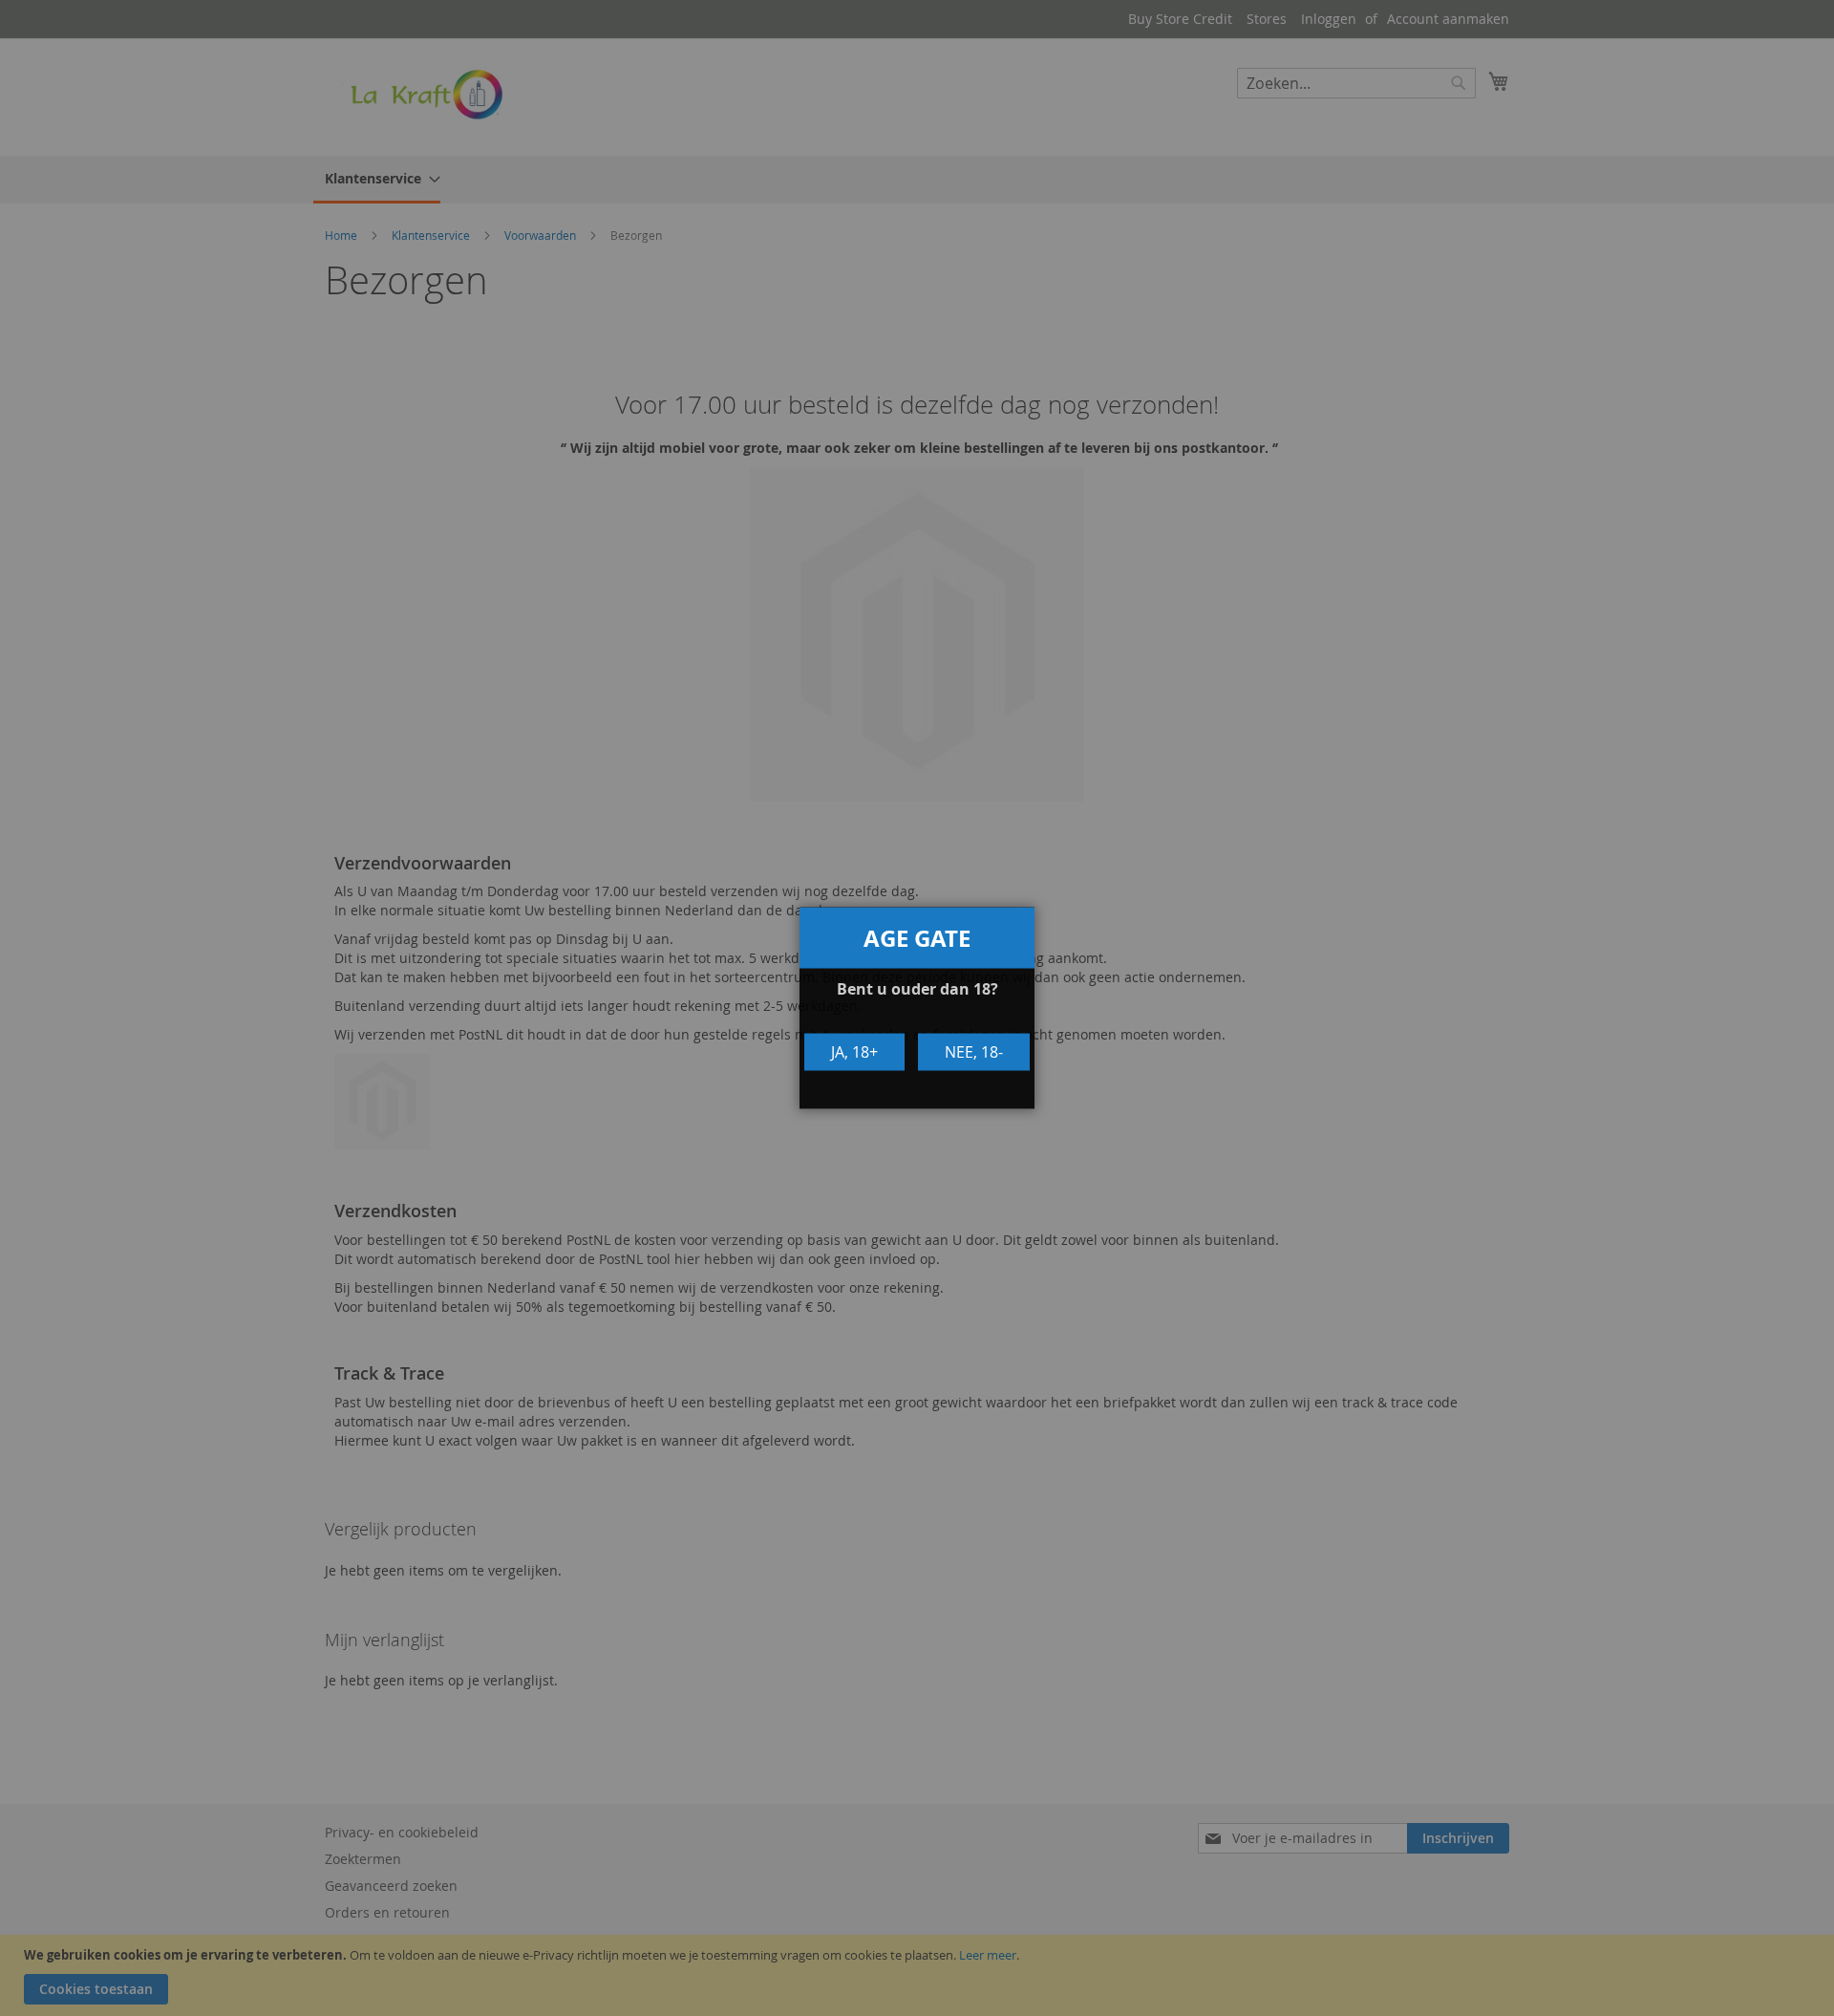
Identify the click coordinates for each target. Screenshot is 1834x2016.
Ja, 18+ (854, 1052)
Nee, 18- (974, 1052)
